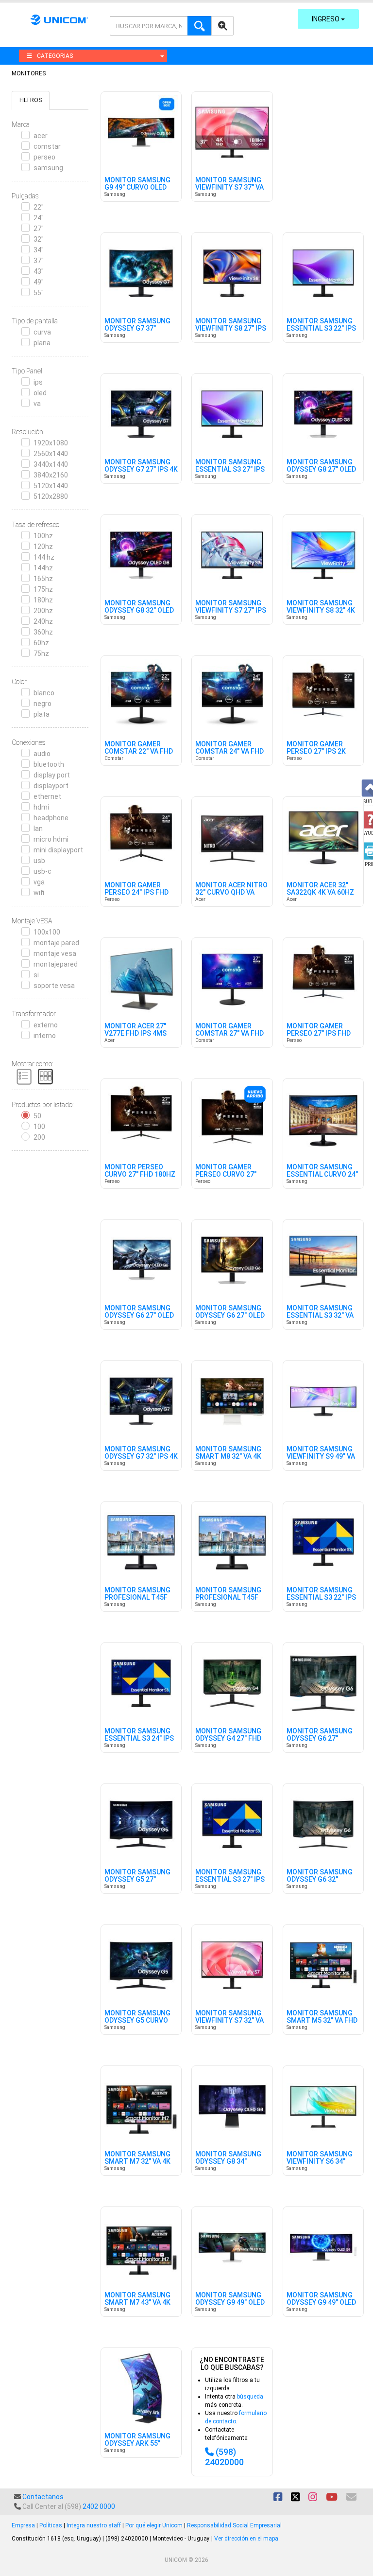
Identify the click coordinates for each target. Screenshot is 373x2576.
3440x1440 (51, 464)
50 (37, 1116)
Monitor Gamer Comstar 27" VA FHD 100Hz (229, 1034)
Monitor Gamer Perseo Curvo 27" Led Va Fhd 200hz (226, 1175)
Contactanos (43, 2497)
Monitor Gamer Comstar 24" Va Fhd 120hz (229, 752)
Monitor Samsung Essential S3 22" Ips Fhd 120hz (321, 329)
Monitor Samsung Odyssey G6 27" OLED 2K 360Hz (139, 1316)
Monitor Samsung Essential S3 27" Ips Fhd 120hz (230, 470)
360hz (43, 632)
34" (39, 250)
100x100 (47, 932)
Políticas (51, 2525)
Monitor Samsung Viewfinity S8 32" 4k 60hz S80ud (321, 611)
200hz (43, 611)
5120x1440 (51, 486)
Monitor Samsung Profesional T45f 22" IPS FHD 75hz (137, 1598)
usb (39, 861)
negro (42, 704)
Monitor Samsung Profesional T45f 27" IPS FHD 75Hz (228, 1598)
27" (39, 229)
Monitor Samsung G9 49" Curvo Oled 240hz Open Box (137, 188)
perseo (44, 157)
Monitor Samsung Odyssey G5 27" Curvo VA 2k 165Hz (137, 1880)
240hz (43, 621)
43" (39, 271)
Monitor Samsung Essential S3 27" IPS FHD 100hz (230, 1880)
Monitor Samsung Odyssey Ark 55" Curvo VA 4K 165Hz (137, 2444)
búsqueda (250, 2397)
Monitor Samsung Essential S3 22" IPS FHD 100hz (321, 1598)
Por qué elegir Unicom (154, 2525)
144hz (43, 568)
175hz (43, 589)
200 (39, 1137)
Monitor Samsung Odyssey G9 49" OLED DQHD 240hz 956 (321, 2303)
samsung (48, 168)
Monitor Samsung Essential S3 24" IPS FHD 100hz (139, 1739)
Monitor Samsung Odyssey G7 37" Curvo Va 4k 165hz (137, 329)
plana (42, 343)
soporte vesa (54, 986)
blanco (44, 693)
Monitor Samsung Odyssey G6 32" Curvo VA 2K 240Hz (320, 1880)
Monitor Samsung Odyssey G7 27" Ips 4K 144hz (141, 470)
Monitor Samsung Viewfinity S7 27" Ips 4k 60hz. (231, 611)
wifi (39, 893)
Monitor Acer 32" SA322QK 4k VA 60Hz (320, 889)
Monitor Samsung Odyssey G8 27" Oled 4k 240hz (321, 470)
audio (42, 754)
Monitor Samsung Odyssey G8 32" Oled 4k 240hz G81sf (139, 611)
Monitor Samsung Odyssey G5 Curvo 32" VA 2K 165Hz (137, 2021)
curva (42, 332)
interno (45, 1036)
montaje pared (56, 943)
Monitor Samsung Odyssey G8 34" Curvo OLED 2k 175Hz (231, 2162)
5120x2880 (51, 496)
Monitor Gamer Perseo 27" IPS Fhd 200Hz (319, 1034)
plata (42, 714)
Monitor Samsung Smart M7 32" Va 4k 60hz (137, 2162)
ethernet (47, 796)
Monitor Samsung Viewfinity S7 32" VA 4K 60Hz (229, 2021)
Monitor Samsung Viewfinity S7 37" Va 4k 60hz (229, 188)
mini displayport (58, 850)
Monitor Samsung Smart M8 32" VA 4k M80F (228, 1457)
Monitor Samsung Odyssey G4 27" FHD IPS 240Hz (228, 1739)
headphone (51, 818)
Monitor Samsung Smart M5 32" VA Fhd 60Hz (322, 2021)
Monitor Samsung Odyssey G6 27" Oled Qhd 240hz (230, 1316)
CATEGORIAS (55, 56)
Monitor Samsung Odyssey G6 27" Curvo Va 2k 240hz (320, 1739)
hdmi (41, 807)
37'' (39, 261)
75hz (41, 653)
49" (39, 282)
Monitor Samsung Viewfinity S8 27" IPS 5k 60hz (231, 329)
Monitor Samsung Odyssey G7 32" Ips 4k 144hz (141, 1457)
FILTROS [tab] (31, 100)
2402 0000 (99, 2506)
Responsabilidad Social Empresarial (234, 2525)
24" (39, 218)
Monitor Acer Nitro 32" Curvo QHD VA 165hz (231, 893)
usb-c (42, 871)
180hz (43, 600)
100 (39, 1127)
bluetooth (49, 764)
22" (39, 207)
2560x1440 (51, 454)
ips (38, 382)
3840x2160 (51, 475)
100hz (43, 536)
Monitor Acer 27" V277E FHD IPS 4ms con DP (136, 1034)
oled (40, 393)
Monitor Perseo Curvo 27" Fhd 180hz (140, 1171)
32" (39, 239)
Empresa (23, 2525)
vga (39, 882)
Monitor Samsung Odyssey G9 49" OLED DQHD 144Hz (230, 2303)
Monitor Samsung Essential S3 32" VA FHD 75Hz (320, 1316)
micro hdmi (51, 839)
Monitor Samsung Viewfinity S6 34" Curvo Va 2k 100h (320, 2162)
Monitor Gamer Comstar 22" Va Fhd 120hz (139, 752)
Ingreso (326, 19)
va (37, 404)
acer (41, 136)
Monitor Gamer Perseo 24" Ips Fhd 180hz (136, 893)
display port (52, 775)
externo (46, 1025)
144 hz (44, 557)
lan (38, 829)
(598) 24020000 (224, 2457)
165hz (43, 579)
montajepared (56, 964)
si (36, 975)
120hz (43, 547)
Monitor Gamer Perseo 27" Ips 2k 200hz (316, 752)
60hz (41, 643)
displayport (51, 786)
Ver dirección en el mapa (246, 2539)
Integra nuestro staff (94, 2525)
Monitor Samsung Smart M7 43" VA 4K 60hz (137, 2303)
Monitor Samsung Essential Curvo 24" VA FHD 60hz (322, 1175)
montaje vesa (55, 953)
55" (39, 293)
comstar (47, 146)
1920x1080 (51, 443)
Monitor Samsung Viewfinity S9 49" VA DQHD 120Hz (321, 1457)
